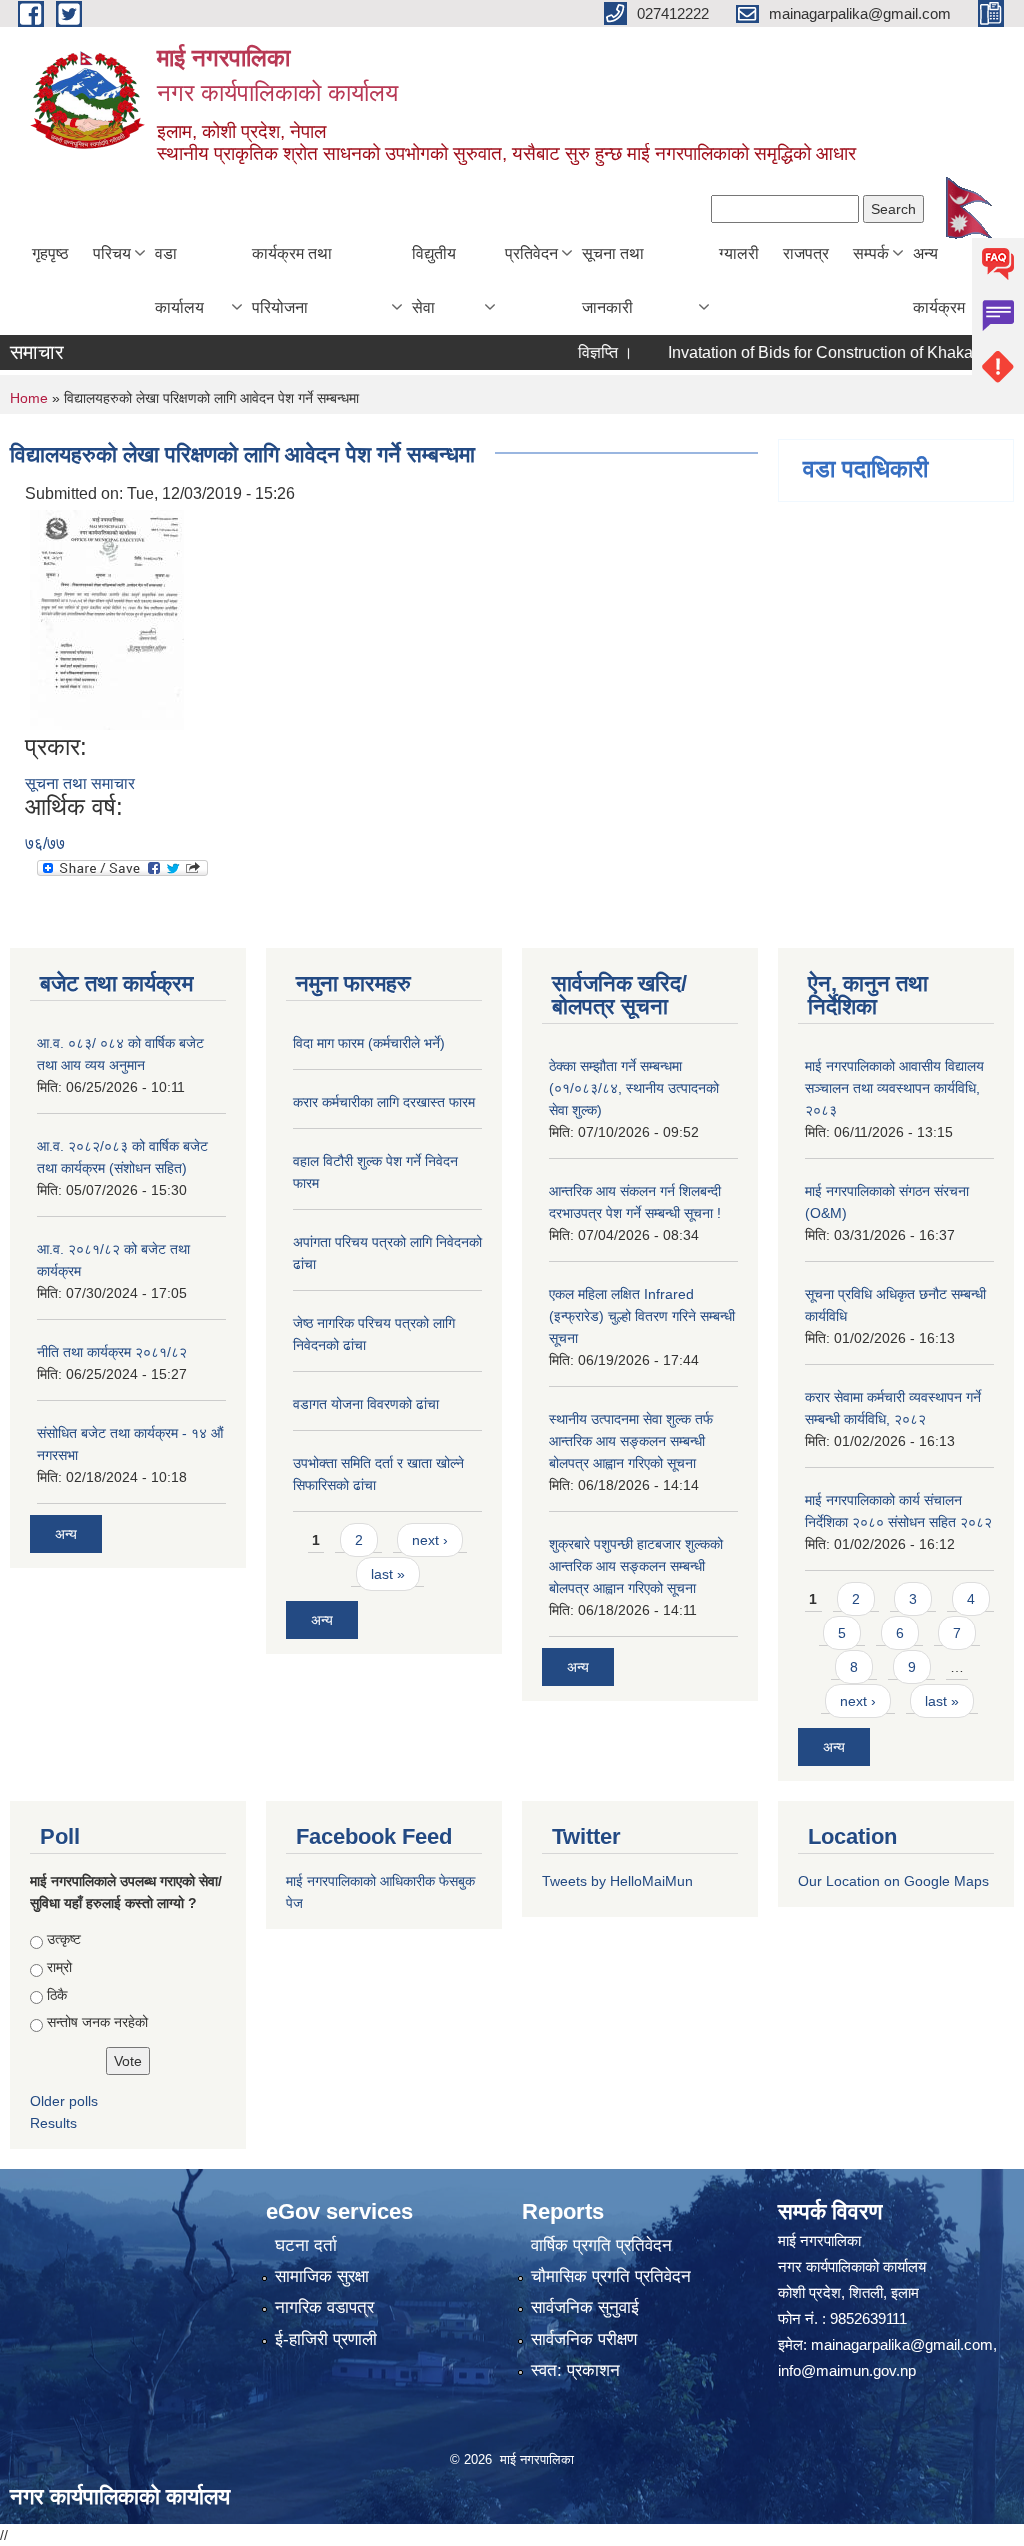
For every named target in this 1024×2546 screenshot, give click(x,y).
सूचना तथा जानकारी (613, 280)
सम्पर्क (871, 253)
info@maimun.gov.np (847, 2370)
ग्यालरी (739, 253)
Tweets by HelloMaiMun (617, 1881)
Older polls (64, 2101)
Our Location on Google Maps (893, 1881)
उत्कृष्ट (64, 1939)
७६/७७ (45, 843)
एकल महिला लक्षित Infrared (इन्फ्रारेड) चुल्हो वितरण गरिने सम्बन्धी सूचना (642, 1316)
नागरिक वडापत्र (324, 2307)
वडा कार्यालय (179, 280)
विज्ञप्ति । (576, 352)
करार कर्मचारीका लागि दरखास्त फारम (384, 1102)
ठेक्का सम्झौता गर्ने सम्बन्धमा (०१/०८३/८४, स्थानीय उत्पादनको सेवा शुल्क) (634, 1088)
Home (29, 398)
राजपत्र (806, 253)
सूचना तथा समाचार (80, 783)
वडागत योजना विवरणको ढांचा (366, 1404)
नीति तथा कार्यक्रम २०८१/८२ (112, 1352)
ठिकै (57, 1995)
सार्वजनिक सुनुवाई (585, 2307)
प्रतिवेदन (531, 253)
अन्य (66, 1534)
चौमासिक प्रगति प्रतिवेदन (611, 2276)
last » (388, 1574)
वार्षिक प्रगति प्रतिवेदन (601, 2245)
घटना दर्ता (306, 2245)
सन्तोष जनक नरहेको (97, 2022)
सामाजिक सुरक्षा (322, 2276)
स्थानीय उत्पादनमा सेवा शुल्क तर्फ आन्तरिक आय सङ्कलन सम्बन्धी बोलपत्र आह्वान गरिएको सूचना (631, 1441)
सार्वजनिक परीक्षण (584, 2339)
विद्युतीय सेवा (434, 280)
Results (53, 2123)
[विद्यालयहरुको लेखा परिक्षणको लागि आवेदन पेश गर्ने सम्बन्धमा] (107, 619)
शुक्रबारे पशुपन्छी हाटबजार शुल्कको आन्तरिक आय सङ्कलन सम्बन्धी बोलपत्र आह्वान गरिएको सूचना (636, 1566)
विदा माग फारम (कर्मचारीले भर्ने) (369, 1043)
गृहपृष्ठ (50, 253)
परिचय (112, 253)
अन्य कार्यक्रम (939, 280)
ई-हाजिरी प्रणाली (326, 2339)
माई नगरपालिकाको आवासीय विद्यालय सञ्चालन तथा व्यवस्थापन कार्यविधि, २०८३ (894, 1088)
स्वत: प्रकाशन (575, 2370)
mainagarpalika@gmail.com (902, 2344)
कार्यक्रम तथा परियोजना (292, 280)
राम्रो (59, 1967)
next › (430, 1540)
